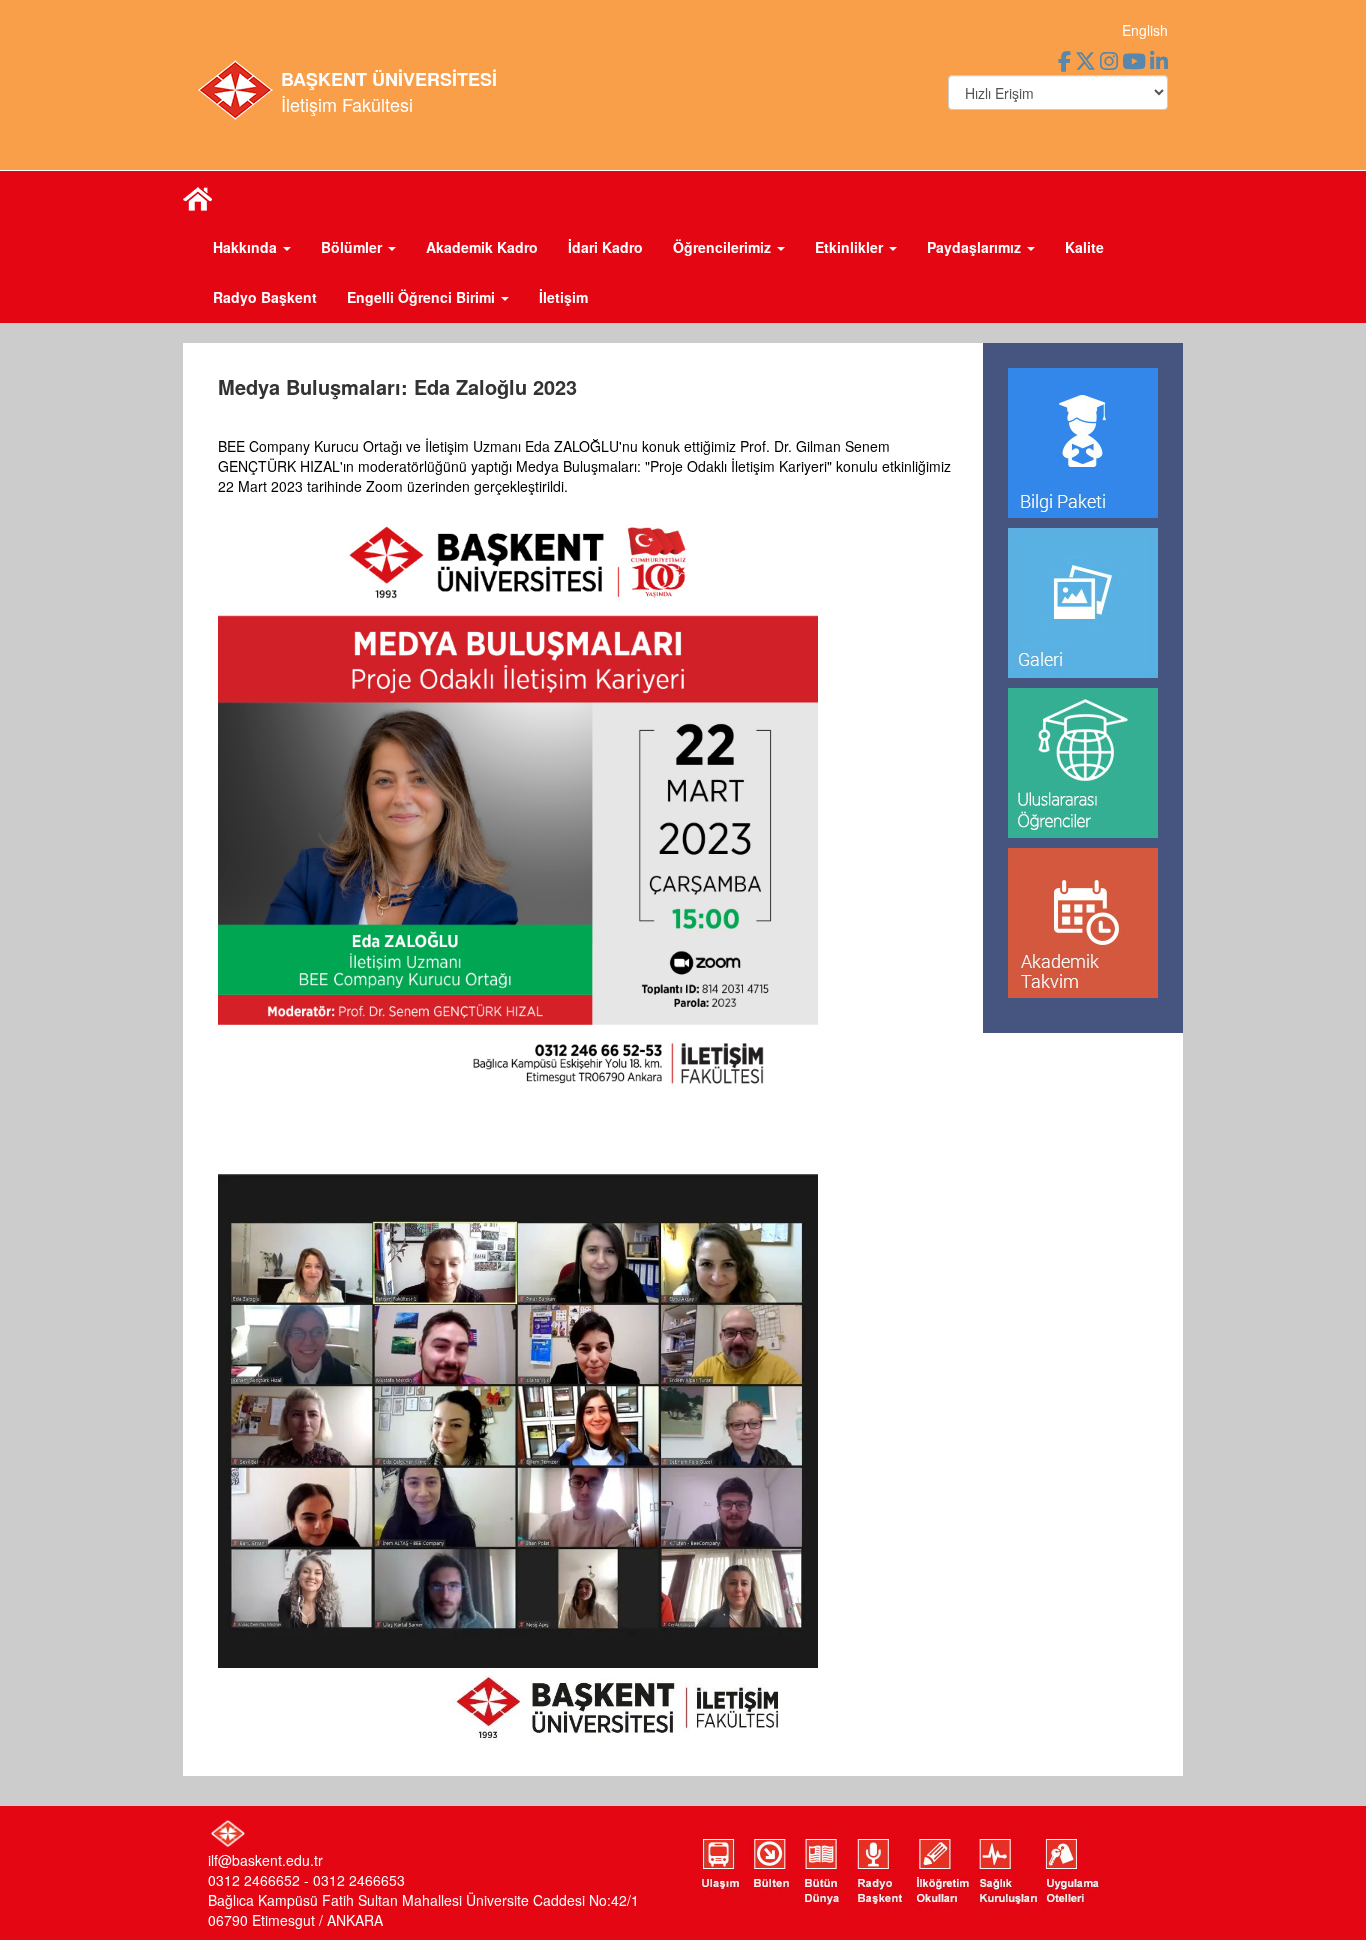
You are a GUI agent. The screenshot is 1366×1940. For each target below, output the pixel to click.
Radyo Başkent (265, 297)
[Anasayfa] (198, 197)
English (1145, 30)
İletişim (563, 297)
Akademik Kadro (482, 247)
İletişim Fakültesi (347, 104)
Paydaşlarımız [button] (976, 247)
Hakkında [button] (247, 247)
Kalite (1084, 247)
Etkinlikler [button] (851, 247)
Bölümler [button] (353, 247)
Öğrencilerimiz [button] (724, 247)
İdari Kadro (605, 247)
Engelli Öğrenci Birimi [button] (423, 297)
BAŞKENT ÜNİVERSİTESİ (389, 79)
